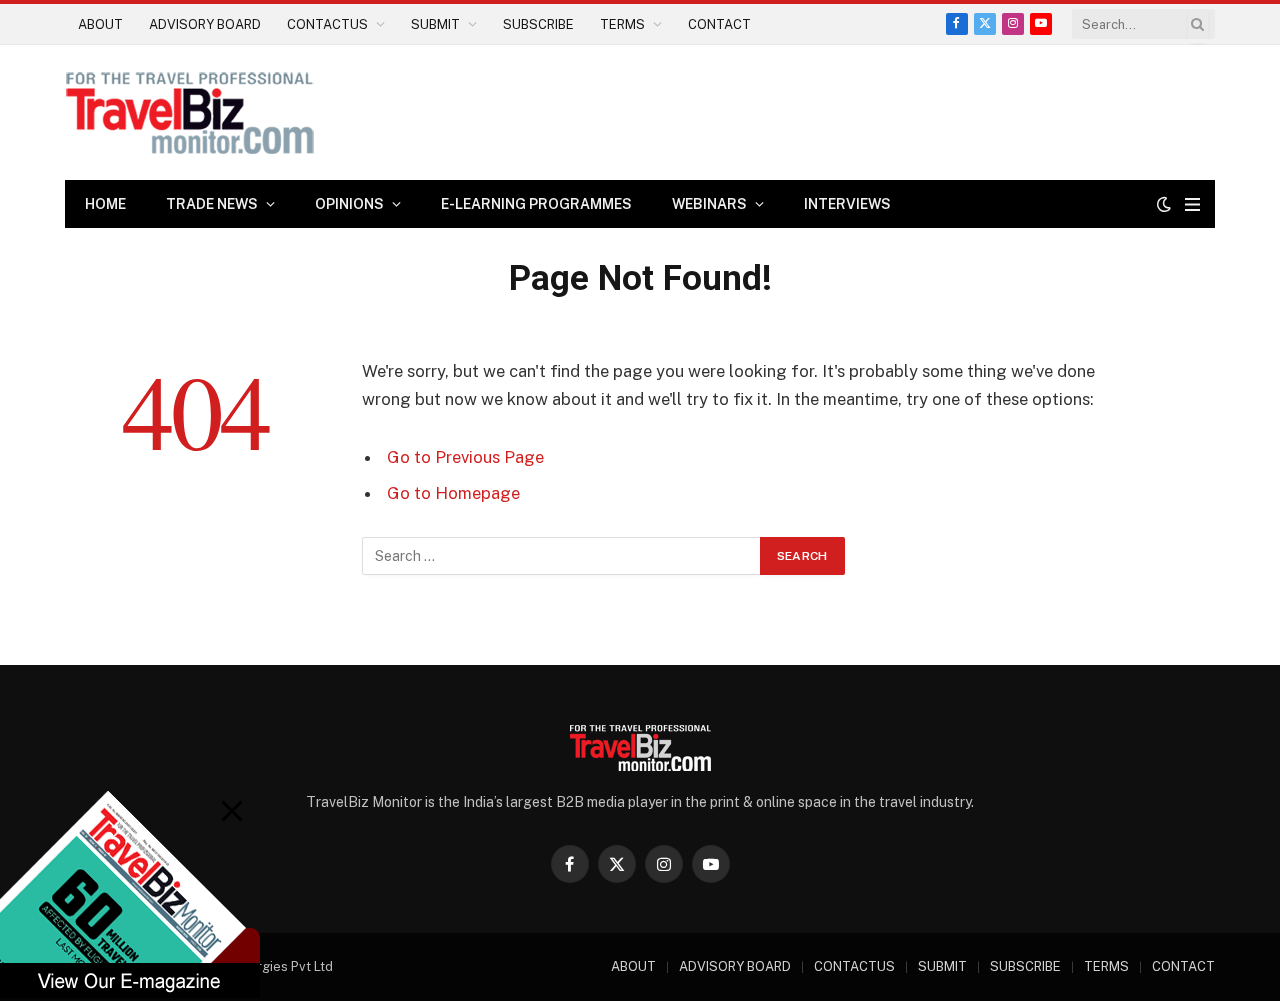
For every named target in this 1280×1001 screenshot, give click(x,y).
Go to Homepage (453, 493)
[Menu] (1192, 204)
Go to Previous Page (465, 457)
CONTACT (719, 24)
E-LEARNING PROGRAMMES (536, 204)
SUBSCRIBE (538, 24)
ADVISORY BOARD (205, 24)
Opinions (349, 204)
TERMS (622, 24)
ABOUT (100, 24)
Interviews (847, 204)
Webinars (709, 204)
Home (105, 204)
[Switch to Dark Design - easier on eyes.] (1164, 204)
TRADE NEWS (212, 204)
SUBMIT (435, 24)
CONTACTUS (327, 24)
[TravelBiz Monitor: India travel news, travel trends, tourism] (190, 112)
